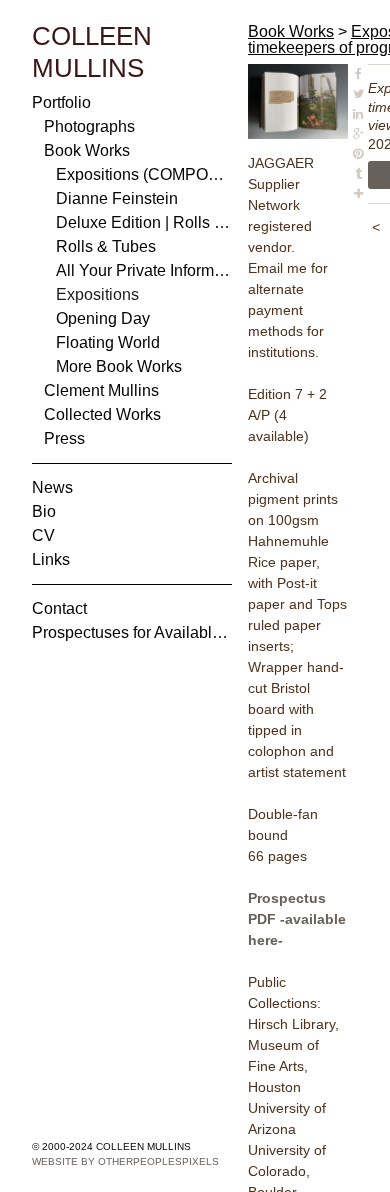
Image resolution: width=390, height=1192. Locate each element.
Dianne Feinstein (117, 198)
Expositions (97, 294)
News (52, 487)
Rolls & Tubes (106, 246)
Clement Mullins (101, 390)
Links (51, 559)
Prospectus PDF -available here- (297, 919)
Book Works (87, 150)
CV (43, 535)
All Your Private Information (144, 270)
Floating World (108, 342)
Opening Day (103, 318)
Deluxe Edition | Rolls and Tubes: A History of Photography (144, 222)
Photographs (89, 126)
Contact (59, 608)
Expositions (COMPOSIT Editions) (144, 174)
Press (64, 438)
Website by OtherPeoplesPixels (125, 1161)
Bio (44, 511)
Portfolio (61, 102)
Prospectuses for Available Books (132, 632)
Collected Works (102, 414)
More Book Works (119, 366)
